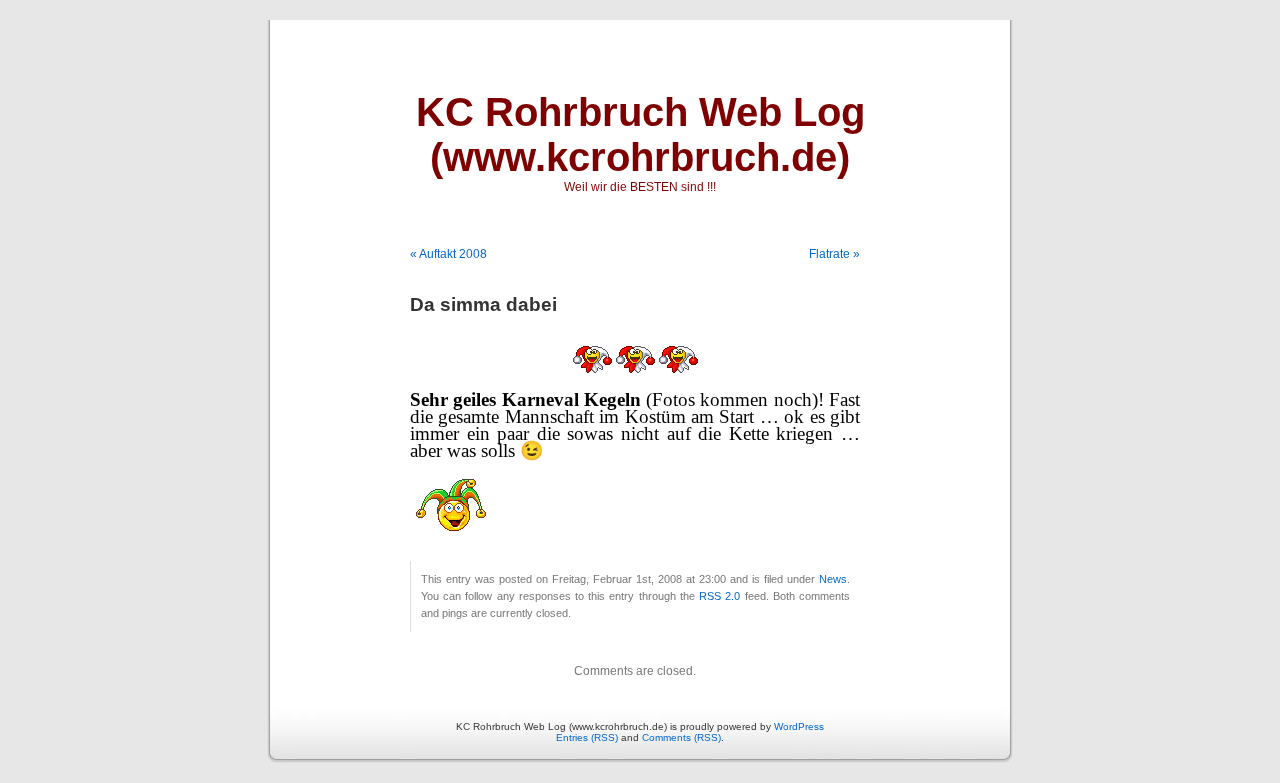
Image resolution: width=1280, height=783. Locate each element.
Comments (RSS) (681, 737)
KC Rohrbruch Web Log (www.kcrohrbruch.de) (640, 134)
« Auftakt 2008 (448, 254)
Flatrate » (834, 254)
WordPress (799, 726)
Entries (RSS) (587, 737)
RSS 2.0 (719, 596)
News (833, 579)
